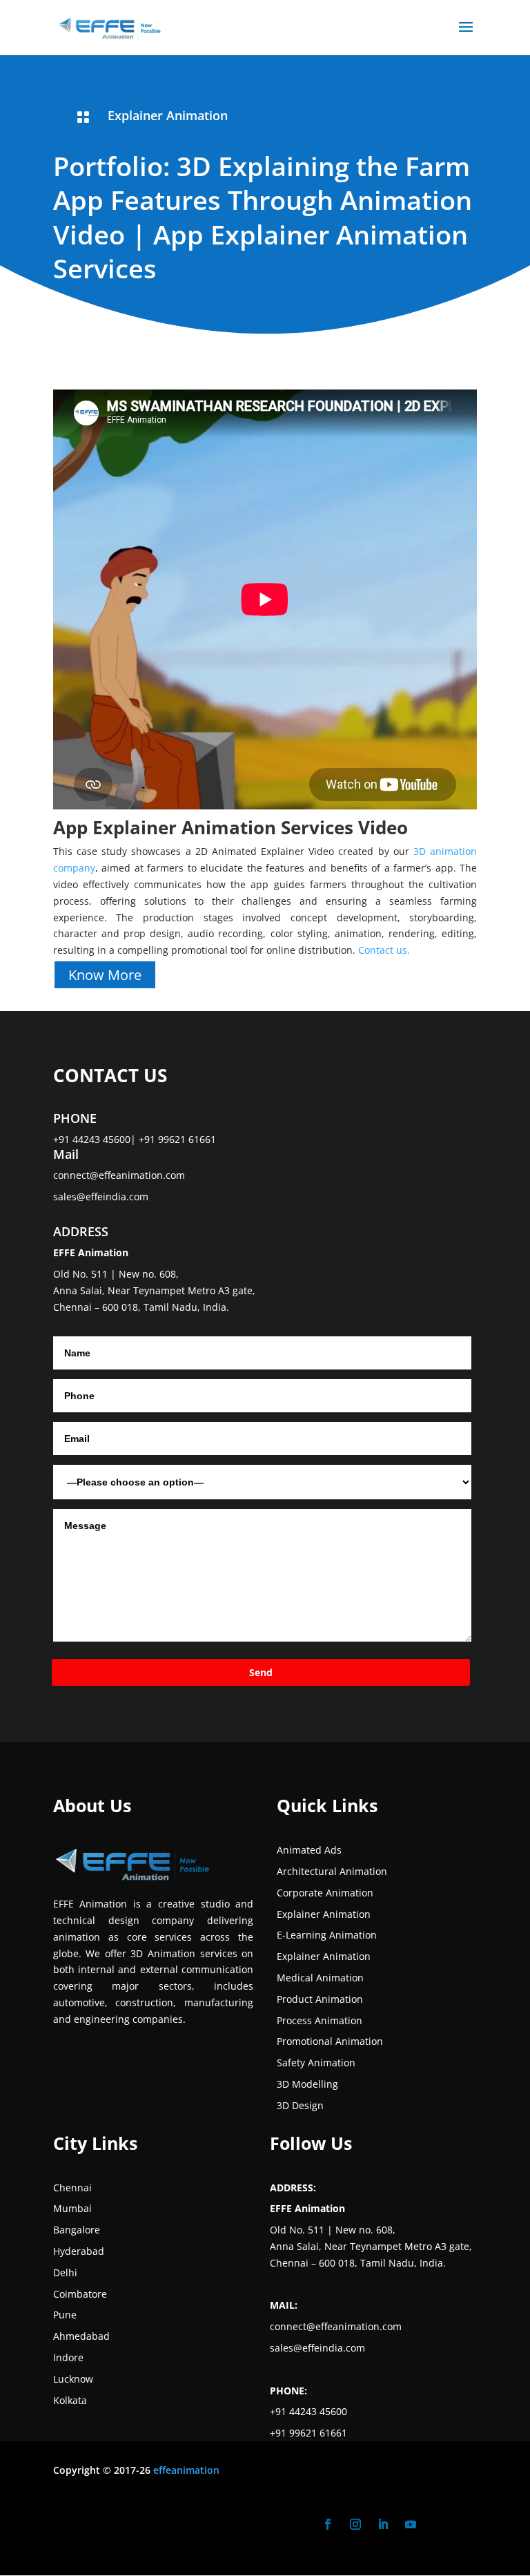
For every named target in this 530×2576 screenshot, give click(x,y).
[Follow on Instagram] (355, 2524)
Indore (68, 2357)
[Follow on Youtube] (411, 2524)
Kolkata (70, 2400)
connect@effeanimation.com (119, 1175)
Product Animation (320, 1999)
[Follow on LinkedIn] (383, 2524)
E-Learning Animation (327, 1935)
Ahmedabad (81, 2336)
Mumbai (72, 2208)
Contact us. (384, 950)
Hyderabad (79, 2251)
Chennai (72, 2188)
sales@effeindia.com (101, 1196)
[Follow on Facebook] (328, 2524)
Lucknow (73, 2379)
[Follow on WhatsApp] (466, 2524)
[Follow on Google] (438, 2524)
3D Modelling (307, 2084)
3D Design (300, 2105)
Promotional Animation (330, 2041)
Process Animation (320, 2020)
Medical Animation (320, 1978)
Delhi (65, 2272)
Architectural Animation (332, 1871)
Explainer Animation (168, 115)
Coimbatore (80, 2294)
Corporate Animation (325, 1893)
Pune (65, 2315)
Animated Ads (309, 1850)
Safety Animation (316, 2063)
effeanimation (186, 2470)
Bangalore (77, 2230)
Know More (105, 975)
